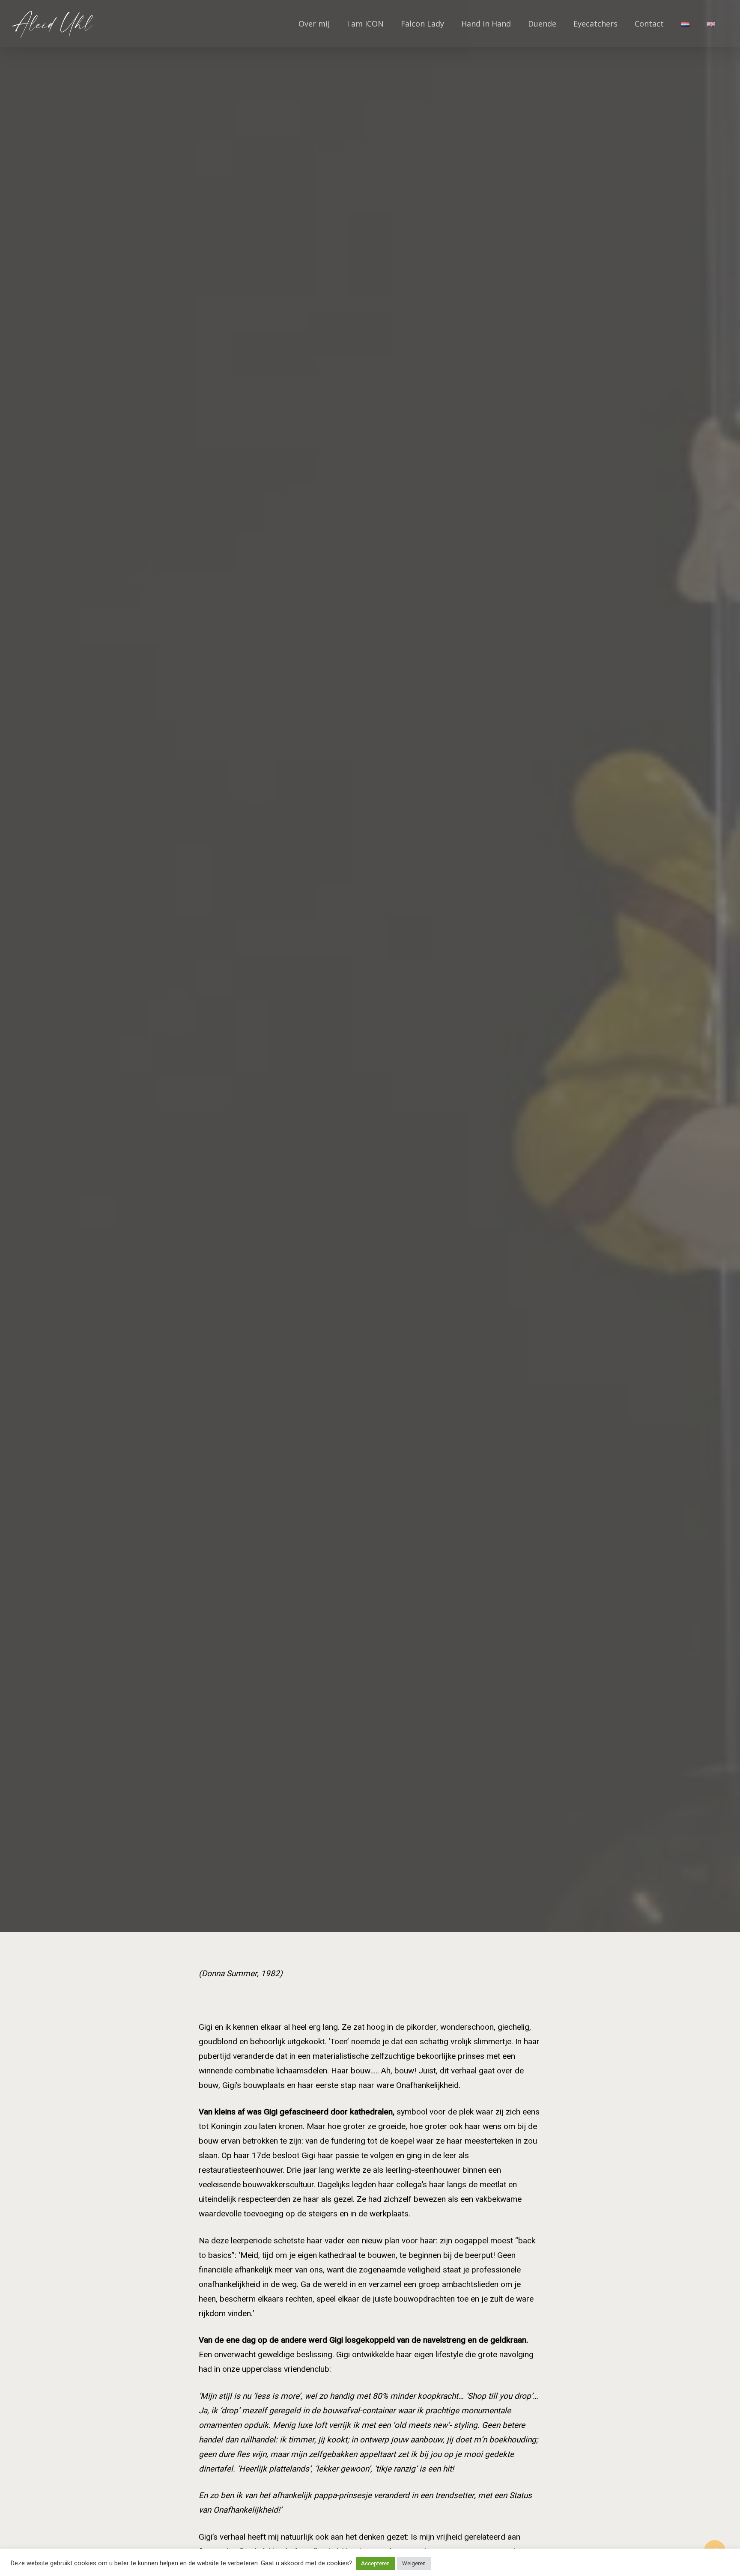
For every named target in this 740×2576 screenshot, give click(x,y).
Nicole (370, 1009)
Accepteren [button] (375, 2563)
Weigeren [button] (414, 2563)
